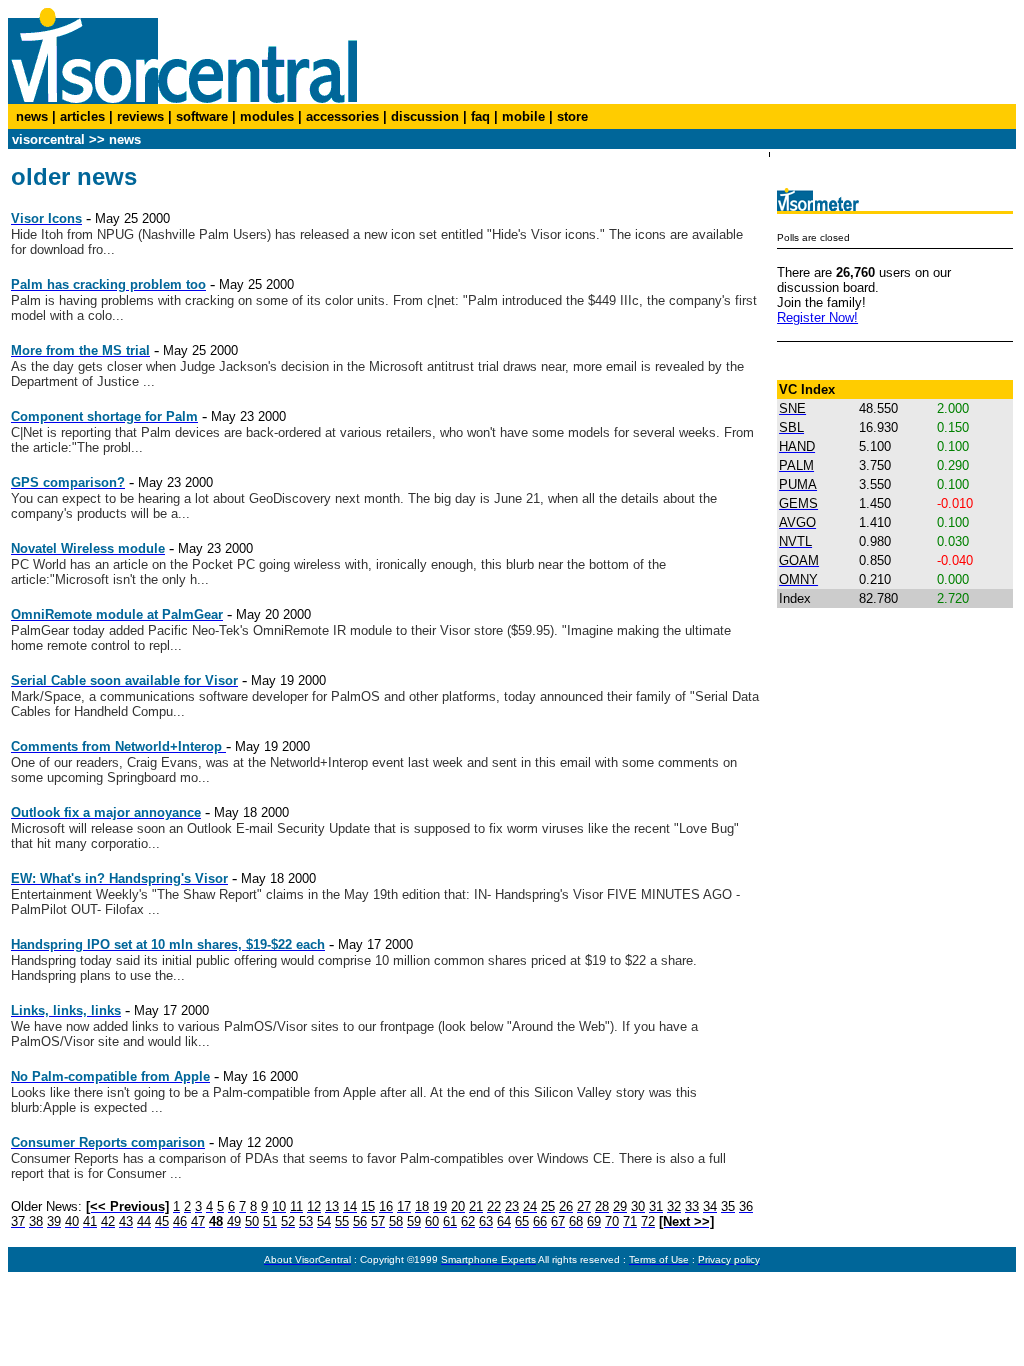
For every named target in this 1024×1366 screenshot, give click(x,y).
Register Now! (817, 317)
